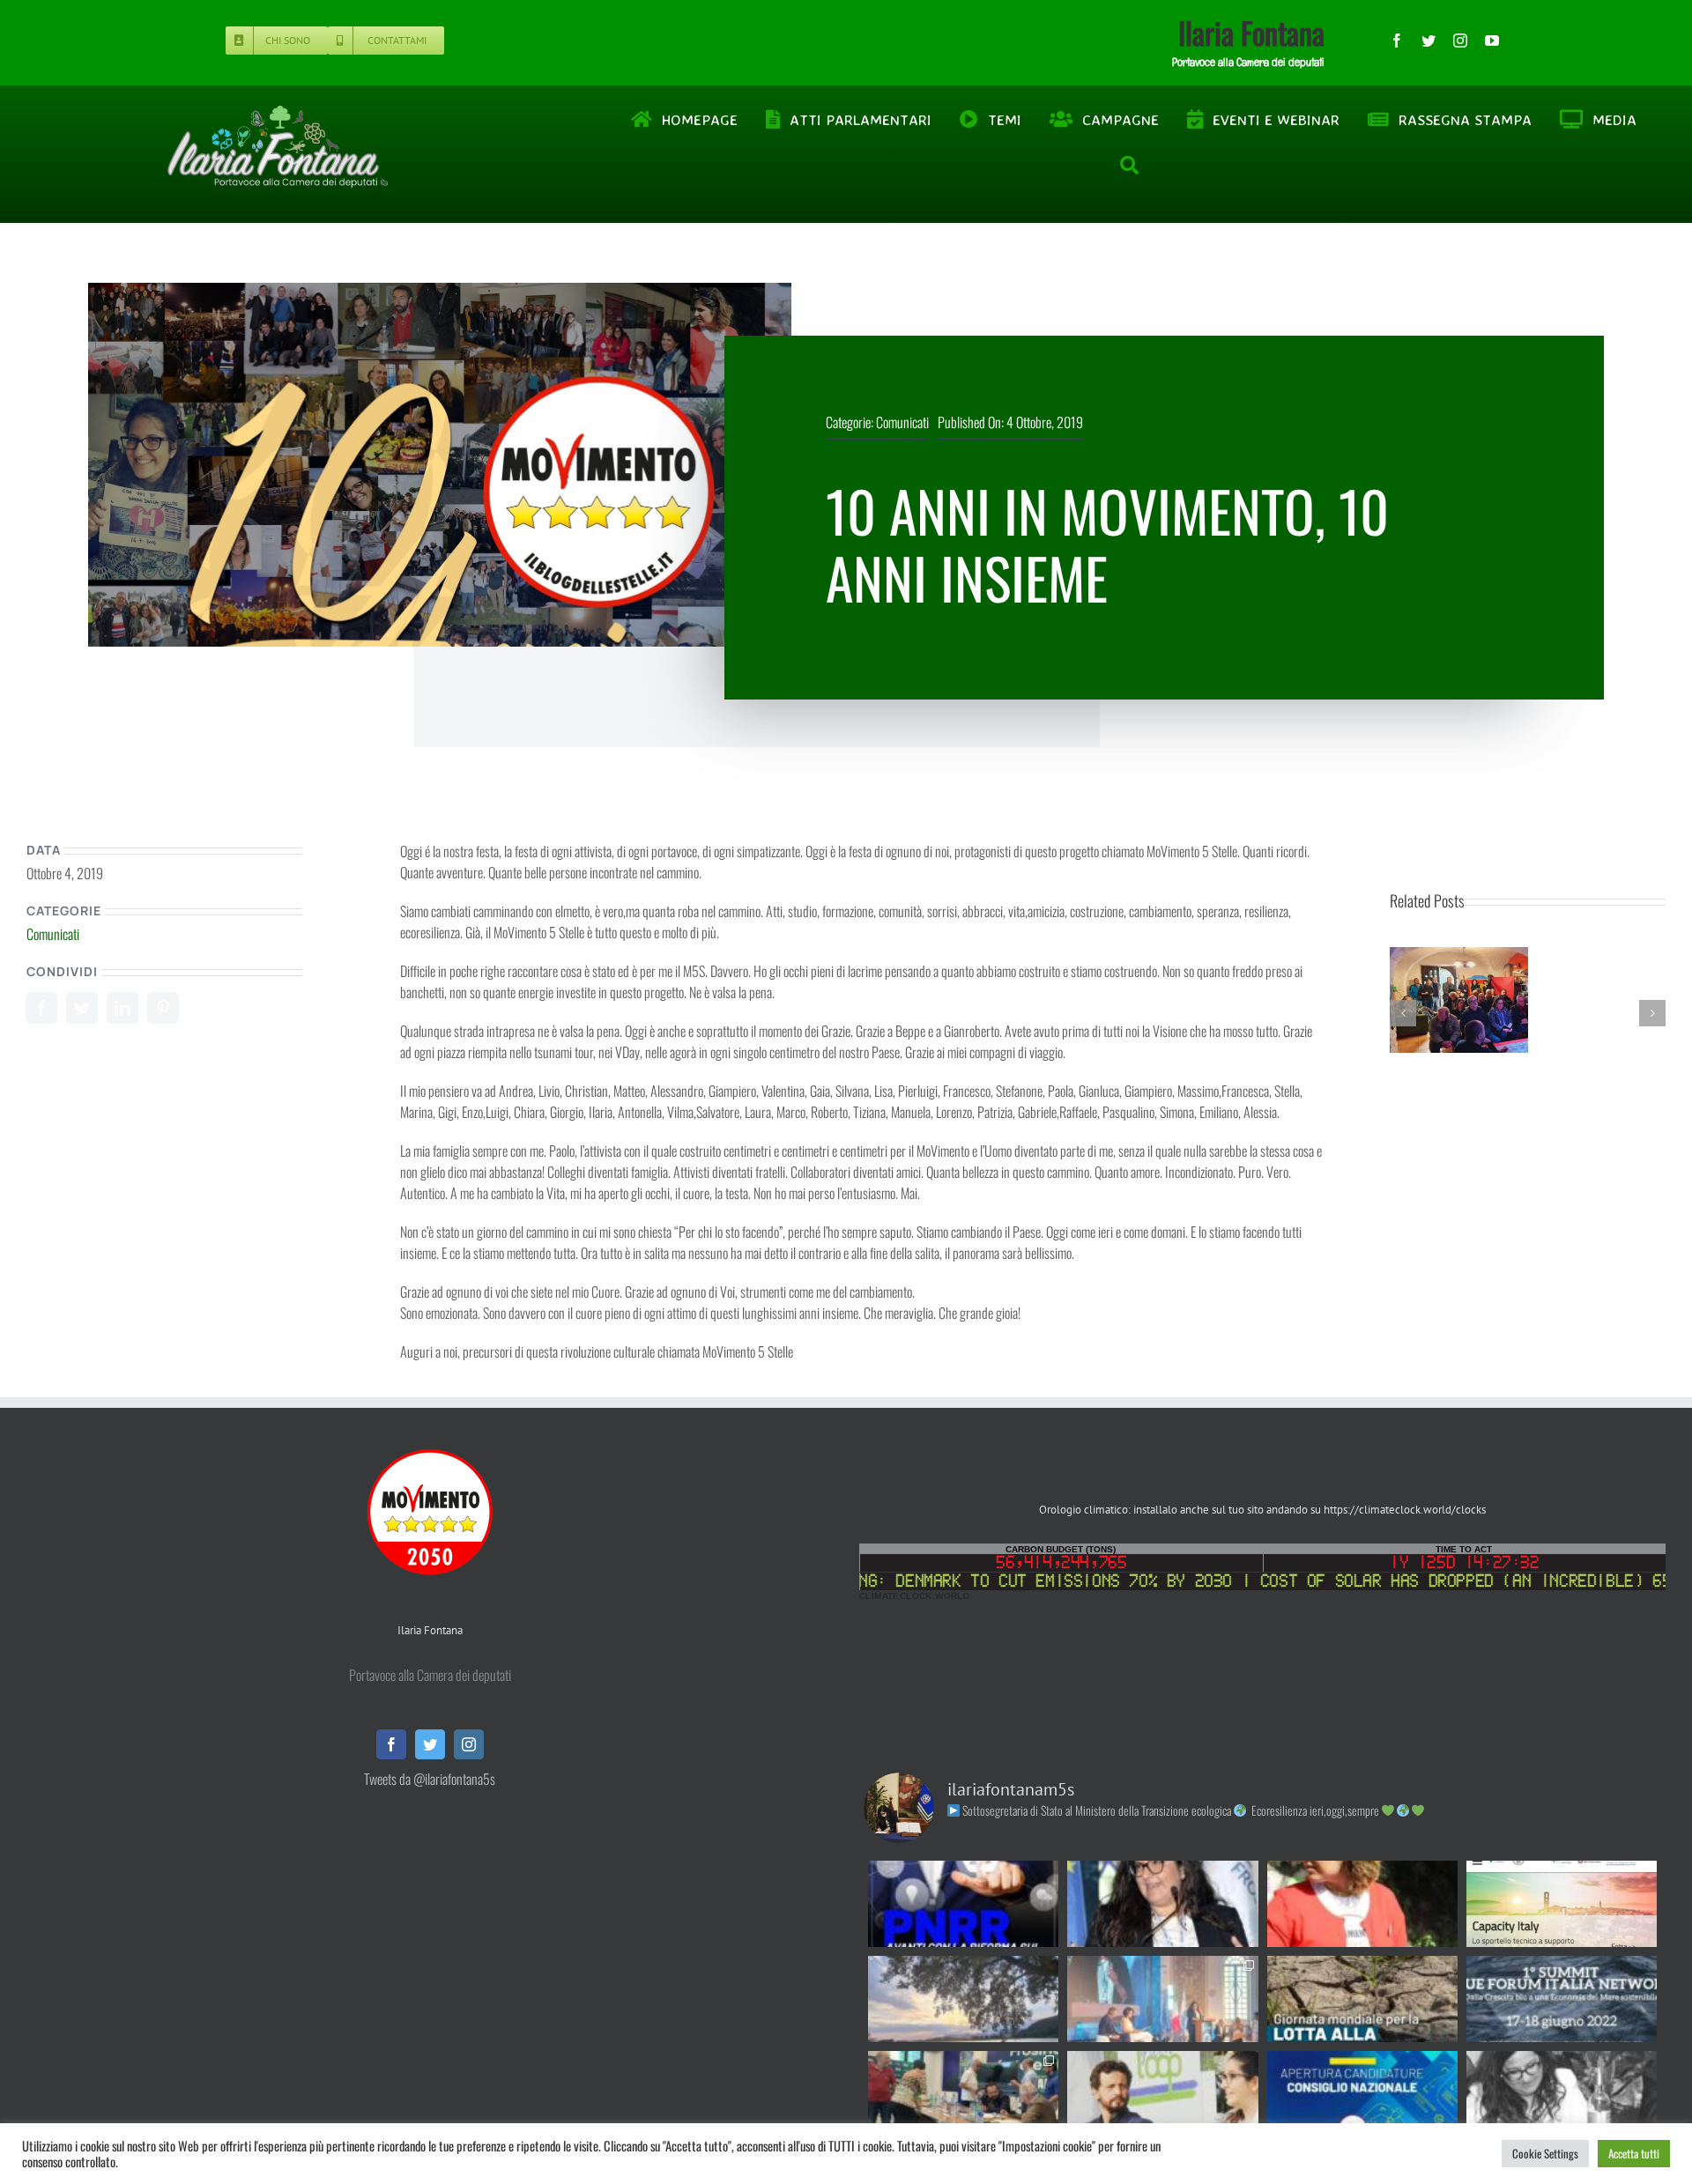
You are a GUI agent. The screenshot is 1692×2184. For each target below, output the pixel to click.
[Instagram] (469, 1744)
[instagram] (1460, 41)
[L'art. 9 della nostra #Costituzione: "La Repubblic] (963, 1999)
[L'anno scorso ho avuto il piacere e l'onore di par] (1162, 2094)
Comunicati (902, 422)
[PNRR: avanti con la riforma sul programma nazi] (963, 1904)
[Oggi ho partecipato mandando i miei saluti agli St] (1562, 2094)
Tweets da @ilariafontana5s (430, 1779)
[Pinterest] (163, 1008)
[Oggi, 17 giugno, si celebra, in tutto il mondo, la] (1362, 1999)
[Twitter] (82, 1008)
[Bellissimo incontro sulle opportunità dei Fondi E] (963, 2094)
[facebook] (1397, 41)
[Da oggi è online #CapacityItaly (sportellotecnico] (1562, 1904)
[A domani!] (1562, 1999)
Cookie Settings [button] (1545, 2153)
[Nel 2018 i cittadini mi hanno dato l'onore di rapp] (1362, 1904)
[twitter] (1429, 41)
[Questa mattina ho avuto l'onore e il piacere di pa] (1162, 1999)
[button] (1403, 1013)
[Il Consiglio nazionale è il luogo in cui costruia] (1362, 2094)
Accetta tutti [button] (1634, 2153)
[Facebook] (41, 1008)
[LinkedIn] (122, 1008)
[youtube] (1492, 41)
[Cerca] (1130, 166)
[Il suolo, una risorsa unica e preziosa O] (1162, 1904)
